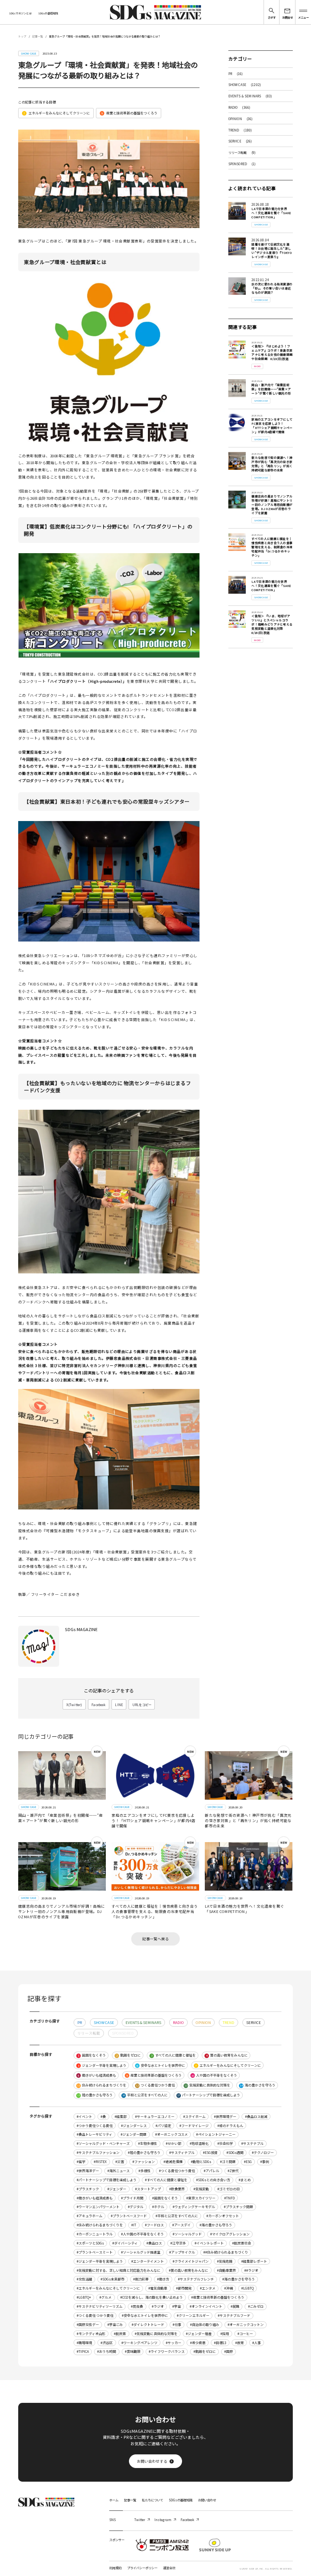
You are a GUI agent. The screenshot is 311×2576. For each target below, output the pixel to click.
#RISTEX (100, 2162)
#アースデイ (181, 2225)
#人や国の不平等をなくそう (142, 2234)
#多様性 (145, 2171)
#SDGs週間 (235, 2153)
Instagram (163, 2520)
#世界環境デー (225, 2117)
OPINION (241, 119)
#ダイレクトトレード (148, 2325)
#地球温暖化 (199, 2144)
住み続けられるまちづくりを (102, 2085)
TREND (240, 130)
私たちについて (152, 2500)
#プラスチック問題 (238, 2207)
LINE (119, 1705)
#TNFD (229, 2198)
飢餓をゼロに (128, 2055)
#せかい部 (174, 2144)
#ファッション (144, 2162)
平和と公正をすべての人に (145, 2095)
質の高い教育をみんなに (227, 2055)
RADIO (240, 107)
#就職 (235, 2306)
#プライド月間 (132, 2198)
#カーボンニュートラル (95, 2234)
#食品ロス (154, 2243)
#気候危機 (225, 2261)
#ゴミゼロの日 (229, 2189)
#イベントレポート (209, 2243)
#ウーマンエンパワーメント (98, 2207)
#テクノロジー (263, 2153)
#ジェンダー (117, 2189)
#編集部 (121, 2117)
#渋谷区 (107, 2343)
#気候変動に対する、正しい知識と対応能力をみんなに (119, 2270)
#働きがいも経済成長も (95, 2198)
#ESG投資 (210, 2153)
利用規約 (115, 2568)
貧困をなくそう (92, 2055)
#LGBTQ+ (84, 2297)
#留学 (81, 2162)
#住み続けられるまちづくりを (100, 2225)
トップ (22, 36)
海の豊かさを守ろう (258, 2085)
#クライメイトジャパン (191, 2261)
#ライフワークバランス (167, 2352)
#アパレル (211, 2171)
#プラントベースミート (95, 2252)
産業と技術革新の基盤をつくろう (129, 113)
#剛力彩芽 (141, 2279)
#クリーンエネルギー (193, 2316)
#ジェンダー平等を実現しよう (100, 2261)
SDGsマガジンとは (20, 13)
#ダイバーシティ (125, 2243)
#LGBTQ (247, 2288)
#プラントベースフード (129, 2216)
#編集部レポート (254, 2261)
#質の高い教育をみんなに (188, 2270)
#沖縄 (229, 2288)
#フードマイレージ (194, 2126)
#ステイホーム (194, 2117)
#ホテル (158, 2207)
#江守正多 (178, 2243)
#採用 (225, 2334)
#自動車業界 (226, 2270)
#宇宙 (177, 2306)
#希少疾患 (198, 2343)
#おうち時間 (107, 2352)
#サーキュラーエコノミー (155, 2117)
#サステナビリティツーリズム (100, 2306)
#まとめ (245, 2180)
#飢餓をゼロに (205, 2352)
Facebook (98, 1705)
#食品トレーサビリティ (94, 2134)
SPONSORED (242, 164)
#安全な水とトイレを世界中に (145, 2316)
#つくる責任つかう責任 (177, 2171)
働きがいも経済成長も (97, 2075)
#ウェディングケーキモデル (194, 2207)
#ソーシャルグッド (187, 2234)
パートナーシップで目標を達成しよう (209, 2095)
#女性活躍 (84, 2279)
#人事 (257, 2343)
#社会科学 (225, 2144)
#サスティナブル (182, 2153)
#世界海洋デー (88, 2171)
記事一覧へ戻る (155, 1939)
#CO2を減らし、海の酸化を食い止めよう (152, 2297)
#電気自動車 (158, 2288)
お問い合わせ (207, 2500)
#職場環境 (84, 2343)
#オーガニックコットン (246, 2325)
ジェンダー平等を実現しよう (102, 2065)
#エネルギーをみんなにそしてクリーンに (108, 2288)
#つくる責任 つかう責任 (95, 2316)
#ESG (248, 2162)
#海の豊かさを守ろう (239, 2279)
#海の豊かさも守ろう (216, 2225)
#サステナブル (252, 2144)
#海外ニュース (119, 2171)
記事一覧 (38, 36)
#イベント (84, 2117)
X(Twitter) (74, 1705)
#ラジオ (158, 2306)
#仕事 (177, 2325)
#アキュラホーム (90, 2216)
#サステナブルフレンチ (196, 2279)
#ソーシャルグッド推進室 (141, 2252)
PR (236, 74)
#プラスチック (88, 2189)
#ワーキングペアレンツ (139, 2343)
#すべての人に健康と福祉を (166, 2180)
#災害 (120, 2162)
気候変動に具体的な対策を (207, 2085)
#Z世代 (233, 2171)
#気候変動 (201, 2189)
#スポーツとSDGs (90, 2243)
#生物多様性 (148, 2144)
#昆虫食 (137, 2306)
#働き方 (163, 2279)
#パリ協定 (163, 2126)
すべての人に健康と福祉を (173, 2055)
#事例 (265, 2162)
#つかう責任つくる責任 (95, 2126)
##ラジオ (251, 2270)
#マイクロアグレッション (230, 2234)
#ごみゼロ (256, 2306)
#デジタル (136, 2207)
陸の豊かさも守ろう (95, 2095)
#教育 (240, 2343)
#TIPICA (83, 2352)
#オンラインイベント (206, 2306)
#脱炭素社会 (242, 2243)
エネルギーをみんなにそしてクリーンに (57, 113)
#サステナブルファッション (98, 2153)
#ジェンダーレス (134, 2126)
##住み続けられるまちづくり (226, 2252)
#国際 (229, 2352)
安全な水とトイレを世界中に (161, 2065)
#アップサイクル (182, 2252)
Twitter (140, 2520)
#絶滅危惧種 (173, 2162)
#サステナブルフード (234, 2316)
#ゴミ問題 (228, 2162)
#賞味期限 (133, 2352)
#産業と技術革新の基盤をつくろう (218, 2297)
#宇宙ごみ (115, 2325)
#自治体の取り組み (205, 2325)
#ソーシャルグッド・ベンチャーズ (103, 2144)
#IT (134, 2225)
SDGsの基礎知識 (48, 13)
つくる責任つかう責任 (155, 2085)
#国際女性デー (88, 2325)
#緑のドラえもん (230, 2126)
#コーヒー (245, 2334)
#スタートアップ (148, 2189)
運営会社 (169, 2568)
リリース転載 (242, 152)
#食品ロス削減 (256, 2117)
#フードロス (154, 2225)
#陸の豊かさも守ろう (144, 2153)
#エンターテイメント (148, 2261)
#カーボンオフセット (223, 2216)
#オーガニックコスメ (171, 2134)
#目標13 (220, 2343)
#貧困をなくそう (165, 2198)
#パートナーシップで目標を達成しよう (107, 2180)
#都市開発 (184, 2288)
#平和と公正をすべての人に (177, 2216)
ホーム (114, 2500)
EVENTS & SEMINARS (250, 96)
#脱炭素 (120, 2334)
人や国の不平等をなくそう (214, 2075)
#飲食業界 (177, 2189)
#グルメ (105, 2297)
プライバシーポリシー (142, 2568)
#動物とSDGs (201, 2162)
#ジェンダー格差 (199, 2334)
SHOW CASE (245, 84)
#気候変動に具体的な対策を (156, 2334)
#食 (103, 2117)
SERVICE (240, 141)
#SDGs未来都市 (112, 2279)
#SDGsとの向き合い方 (213, 2180)
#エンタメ (208, 2288)
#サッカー (174, 2343)
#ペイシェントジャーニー (216, 2134)
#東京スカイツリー (201, 2198)
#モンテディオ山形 (91, 2334)
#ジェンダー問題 (134, 2134)
